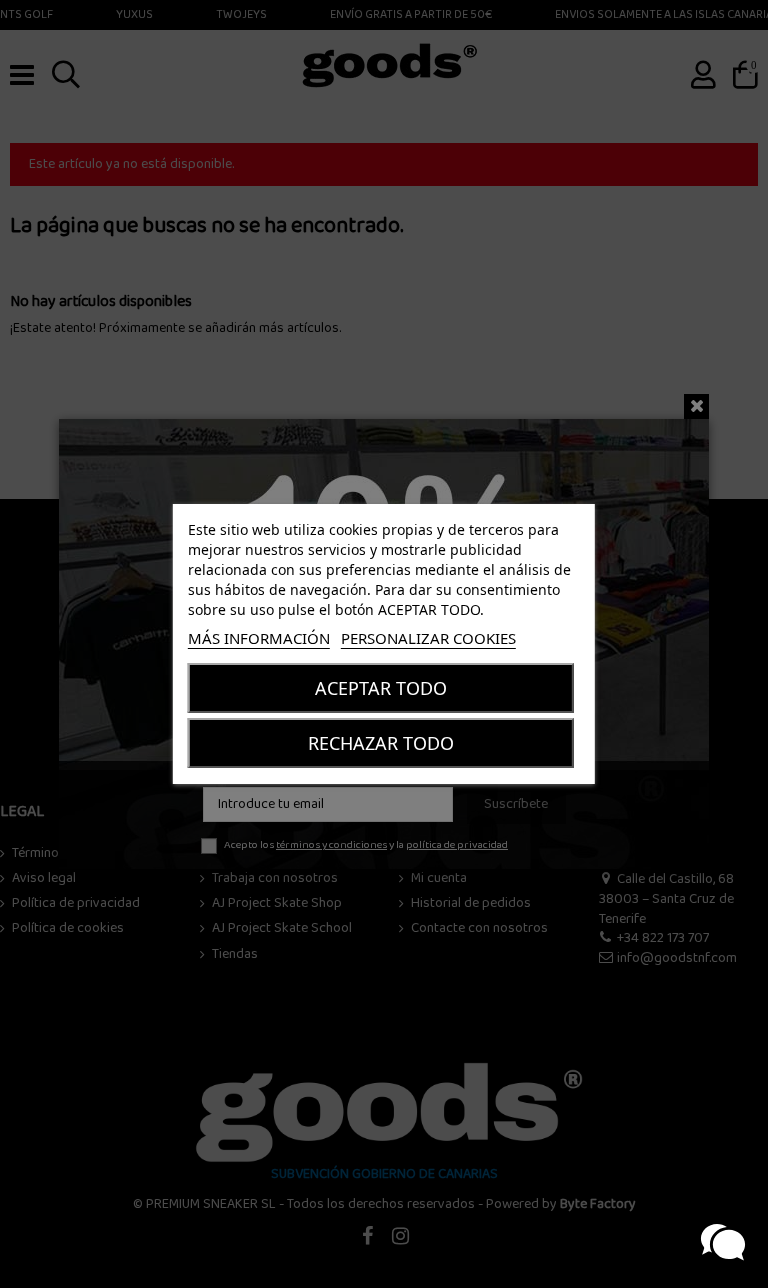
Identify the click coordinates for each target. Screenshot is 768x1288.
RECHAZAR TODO (381, 743)
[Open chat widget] (723, 1243)
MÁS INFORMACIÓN (259, 638)
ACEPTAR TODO (381, 688)
